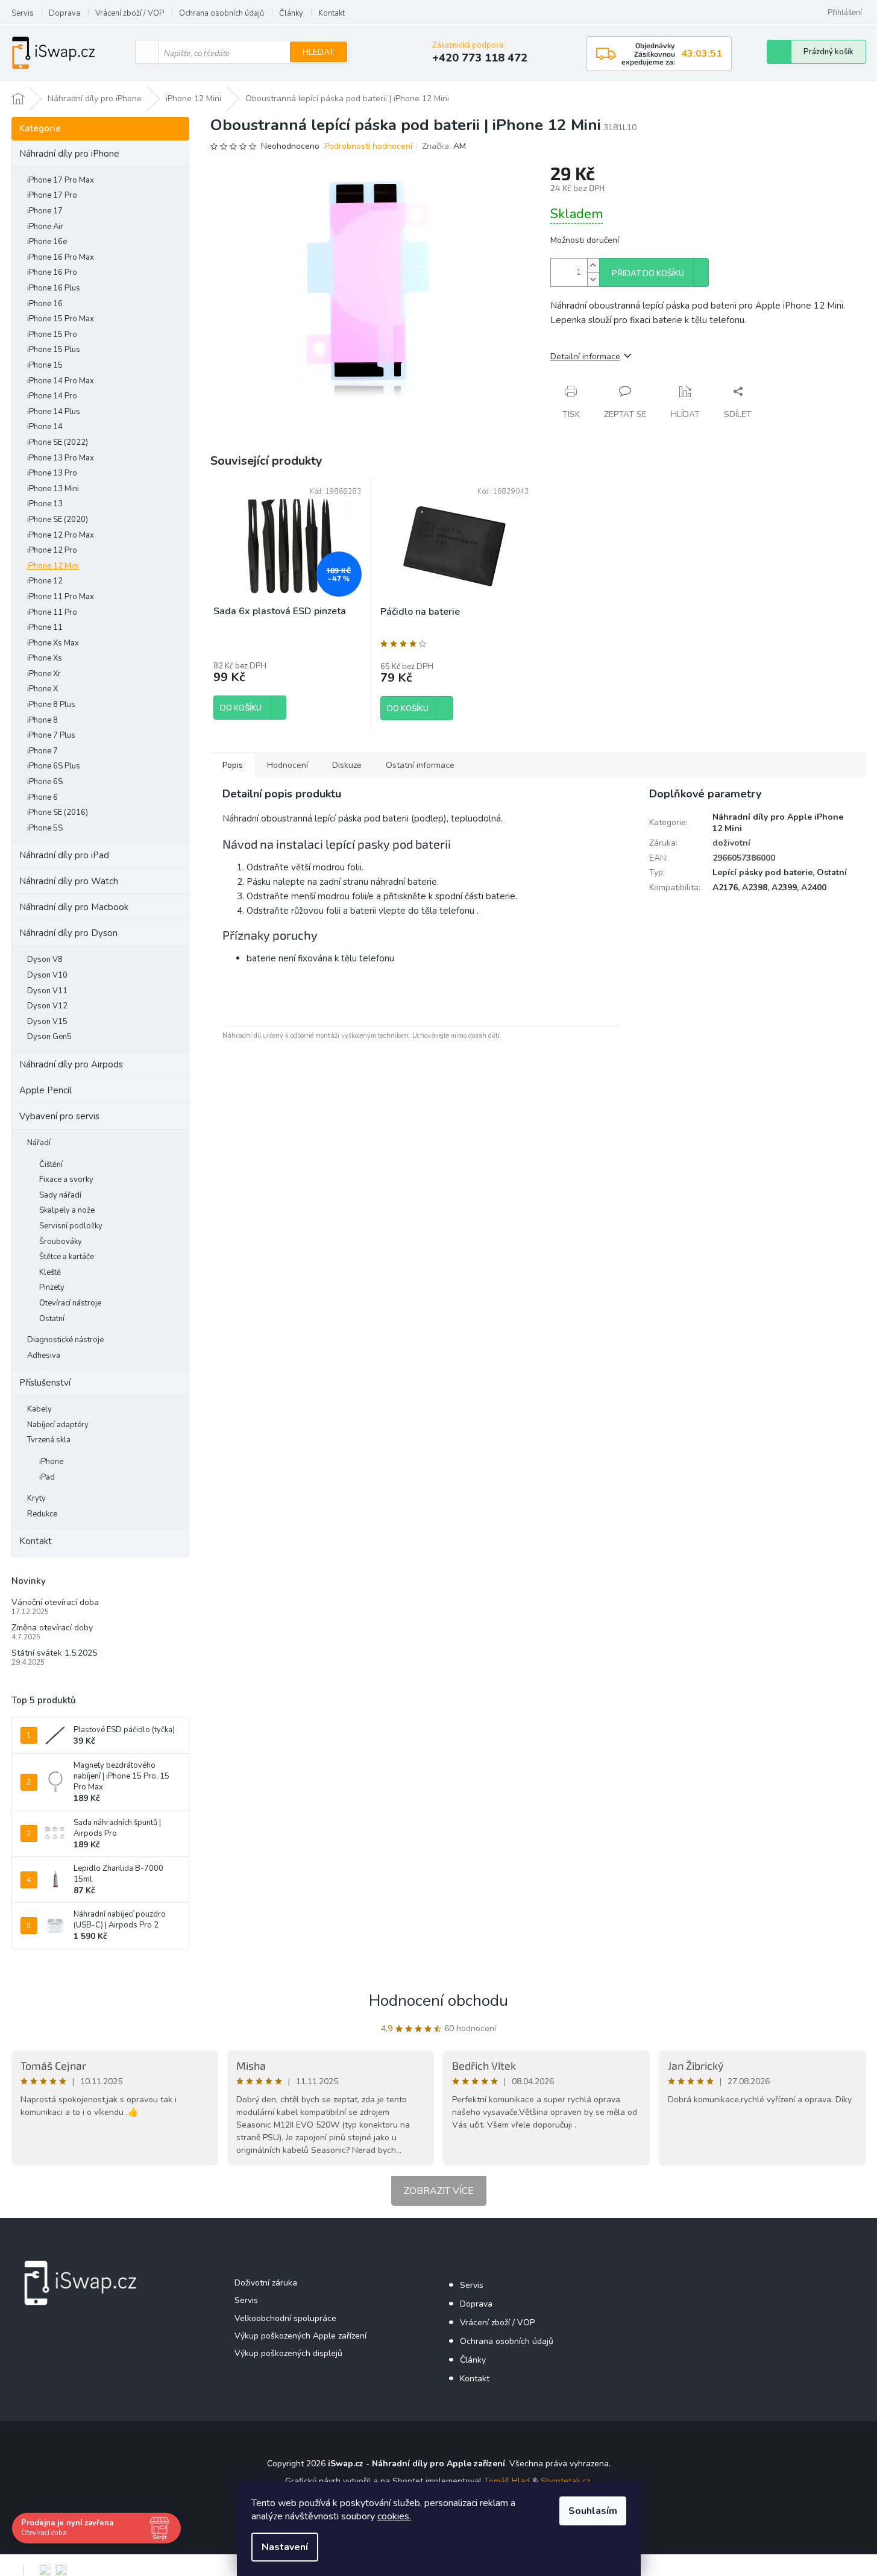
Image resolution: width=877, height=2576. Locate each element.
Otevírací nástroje (70, 1303)
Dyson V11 (47, 991)
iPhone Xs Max (53, 643)
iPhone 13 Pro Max (61, 458)
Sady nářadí (60, 1195)
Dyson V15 (47, 1022)
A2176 (725, 887)
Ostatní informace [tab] (420, 765)
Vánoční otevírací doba (55, 1602)
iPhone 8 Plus (51, 705)
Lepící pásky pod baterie (762, 872)
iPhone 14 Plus (54, 412)
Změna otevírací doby (52, 1628)
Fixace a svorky (66, 1180)
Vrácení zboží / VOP (130, 13)
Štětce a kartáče (67, 1257)
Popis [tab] (233, 765)
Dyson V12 (47, 1006)
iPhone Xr (44, 674)
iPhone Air (45, 227)
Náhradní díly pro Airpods (71, 1064)
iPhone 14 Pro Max (61, 381)
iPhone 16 (45, 304)
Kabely (39, 1409)
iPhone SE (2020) (58, 520)
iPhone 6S (45, 782)
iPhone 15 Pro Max (61, 319)
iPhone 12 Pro (52, 550)
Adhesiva (44, 1356)
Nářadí (39, 1143)
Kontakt (332, 13)
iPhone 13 (45, 504)
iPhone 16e (47, 242)
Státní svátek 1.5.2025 (54, 1653)
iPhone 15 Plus (54, 350)
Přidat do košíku (648, 274)
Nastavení (285, 2547)
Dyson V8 (45, 960)
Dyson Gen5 (49, 1037)
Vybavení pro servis (59, 1116)
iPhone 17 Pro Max (61, 180)
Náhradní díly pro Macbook (74, 907)
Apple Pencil (46, 1090)
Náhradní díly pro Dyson (68, 933)
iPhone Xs (45, 658)
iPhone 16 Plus (54, 288)
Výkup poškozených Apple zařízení (300, 2336)
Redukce (42, 1514)
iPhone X (42, 689)
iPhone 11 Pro (52, 612)
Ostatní (52, 1319)
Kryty (36, 1498)
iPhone (51, 1462)
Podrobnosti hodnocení (368, 146)
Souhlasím (593, 2511)
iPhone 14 (45, 427)
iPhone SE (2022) (58, 442)
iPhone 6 (42, 797)
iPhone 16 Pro (52, 272)
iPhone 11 (45, 627)
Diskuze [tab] (347, 765)
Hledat (319, 52)
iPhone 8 (42, 720)
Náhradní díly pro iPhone (69, 154)
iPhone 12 (45, 581)
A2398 (755, 887)
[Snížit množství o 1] (593, 279)
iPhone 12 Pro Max (61, 535)
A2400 (814, 887)
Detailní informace (585, 357)
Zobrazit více (439, 2191)
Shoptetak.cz (565, 2481)
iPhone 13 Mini (53, 489)
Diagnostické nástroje (65, 1340)
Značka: (444, 146)
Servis (23, 13)
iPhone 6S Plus (54, 766)
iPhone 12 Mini (53, 566)
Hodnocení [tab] (288, 765)
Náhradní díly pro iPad (64, 855)
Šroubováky (61, 1242)
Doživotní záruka (266, 2283)
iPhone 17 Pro (52, 195)
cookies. (394, 2516)
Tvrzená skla (49, 1440)
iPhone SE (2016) (58, 812)
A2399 (784, 887)
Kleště (50, 1272)
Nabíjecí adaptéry (58, 1425)
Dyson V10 (47, 975)
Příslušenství (45, 1383)
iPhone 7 (42, 751)
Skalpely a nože (67, 1210)
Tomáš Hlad (507, 2481)
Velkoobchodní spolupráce (285, 2318)
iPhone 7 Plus (51, 735)
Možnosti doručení (585, 240)
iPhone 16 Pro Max (61, 257)
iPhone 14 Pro (52, 396)
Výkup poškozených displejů (288, 2353)
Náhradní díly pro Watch (69, 881)
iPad (47, 1477)
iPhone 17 (45, 211)
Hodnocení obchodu (438, 2001)
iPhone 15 (45, 365)
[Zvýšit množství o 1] (593, 265)
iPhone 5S (45, 828)
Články (291, 13)
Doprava (64, 13)
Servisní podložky (71, 1226)
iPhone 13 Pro (52, 473)
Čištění (51, 1164)
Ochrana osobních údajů (222, 13)
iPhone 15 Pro (52, 335)
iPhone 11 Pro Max (61, 597)
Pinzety (52, 1287)
